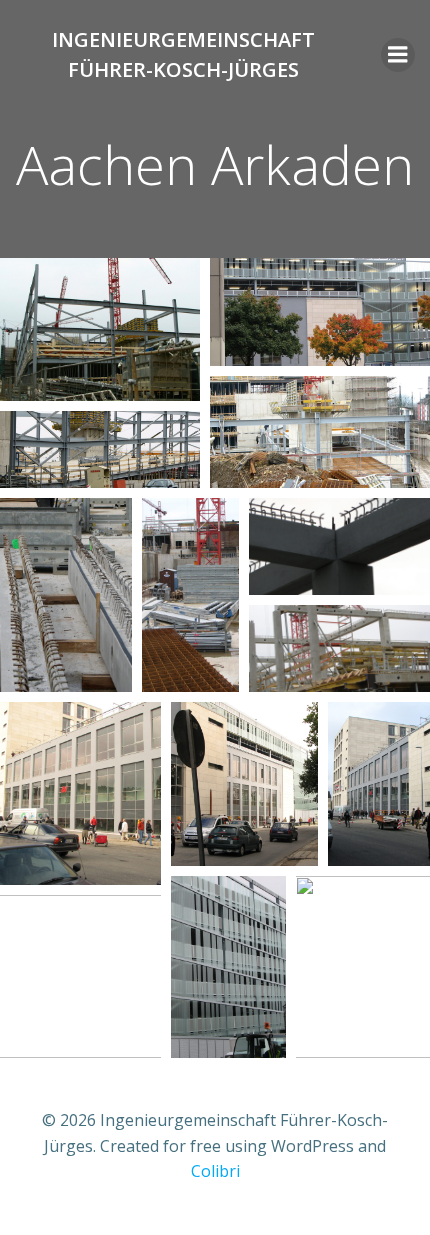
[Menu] (398, 55)
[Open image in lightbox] (100, 329)
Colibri (215, 1171)
